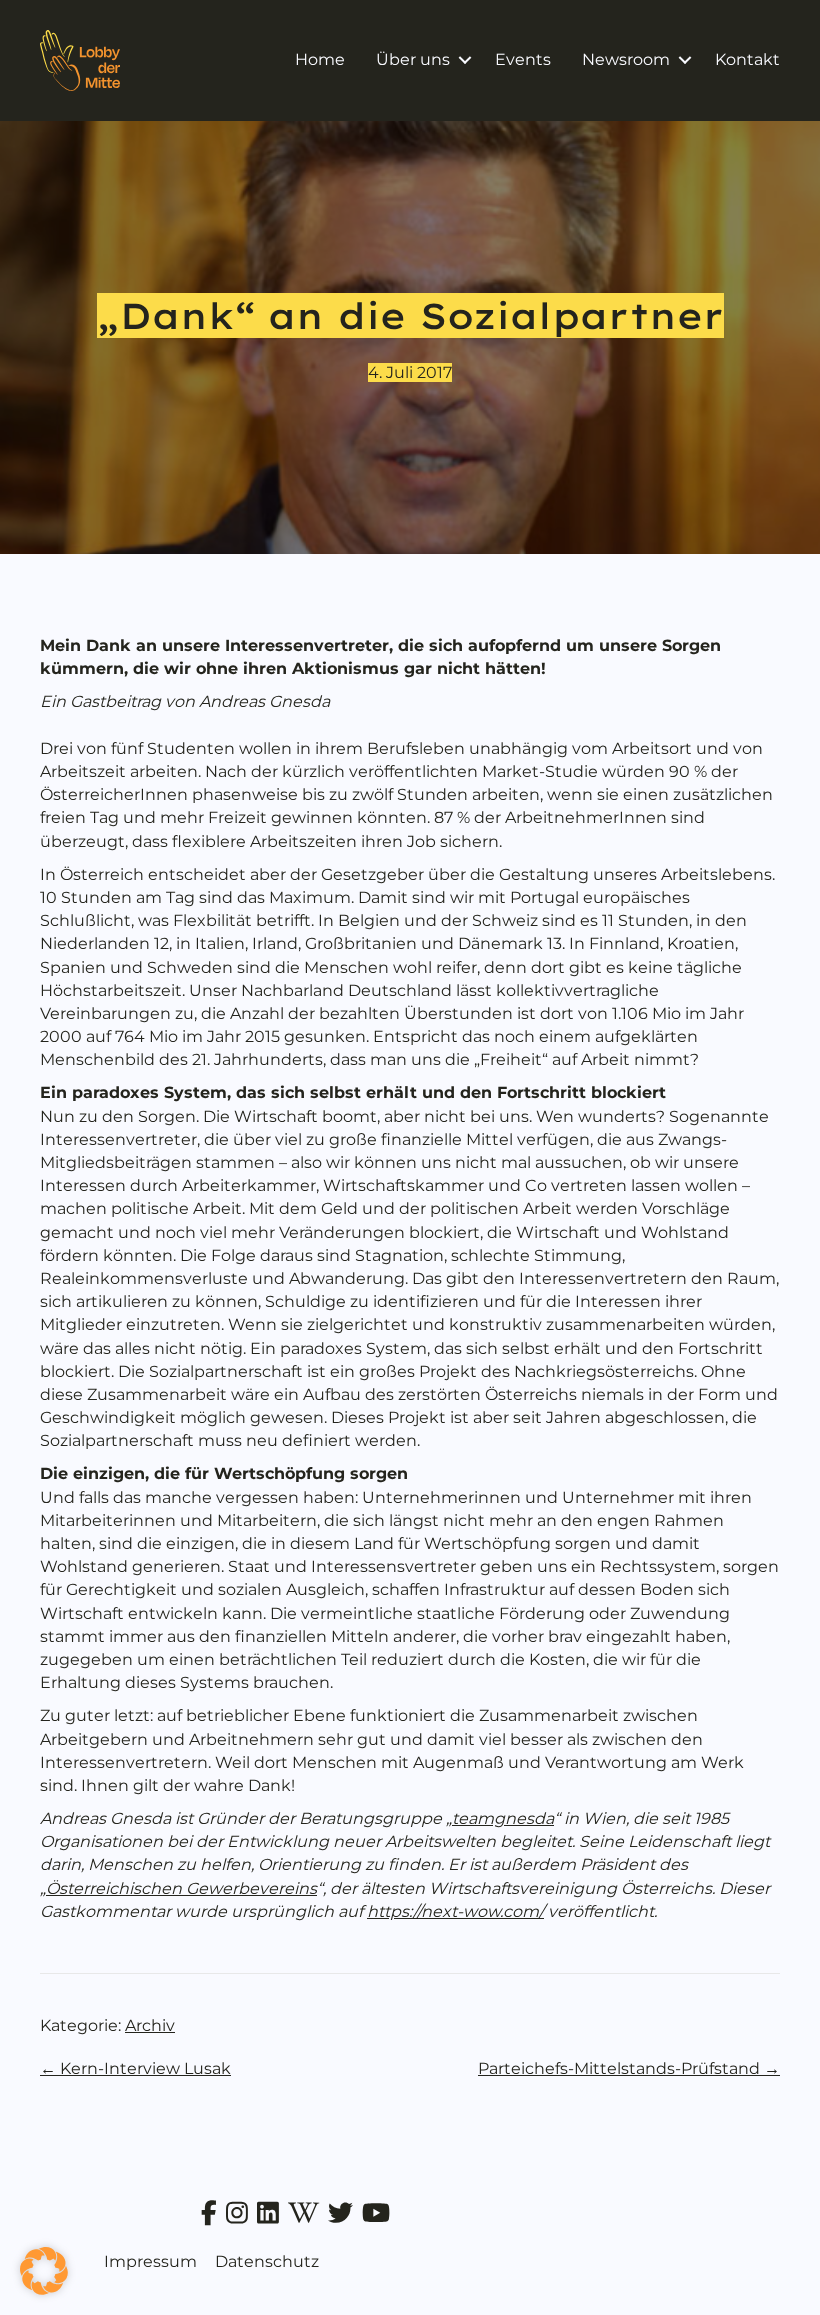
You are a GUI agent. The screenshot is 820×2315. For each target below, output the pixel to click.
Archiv (150, 2025)
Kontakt (747, 59)
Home (320, 59)
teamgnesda (503, 1818)
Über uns (413, 59)
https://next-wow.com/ (455, 1911)
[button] (464, 60)
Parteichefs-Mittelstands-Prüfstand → (629, 2068)
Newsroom (626, 59)
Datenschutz (267, 2261)
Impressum (150, 2261)
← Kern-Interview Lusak (135, 2068)
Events (523, 59)
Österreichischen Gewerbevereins (181, 1888)
